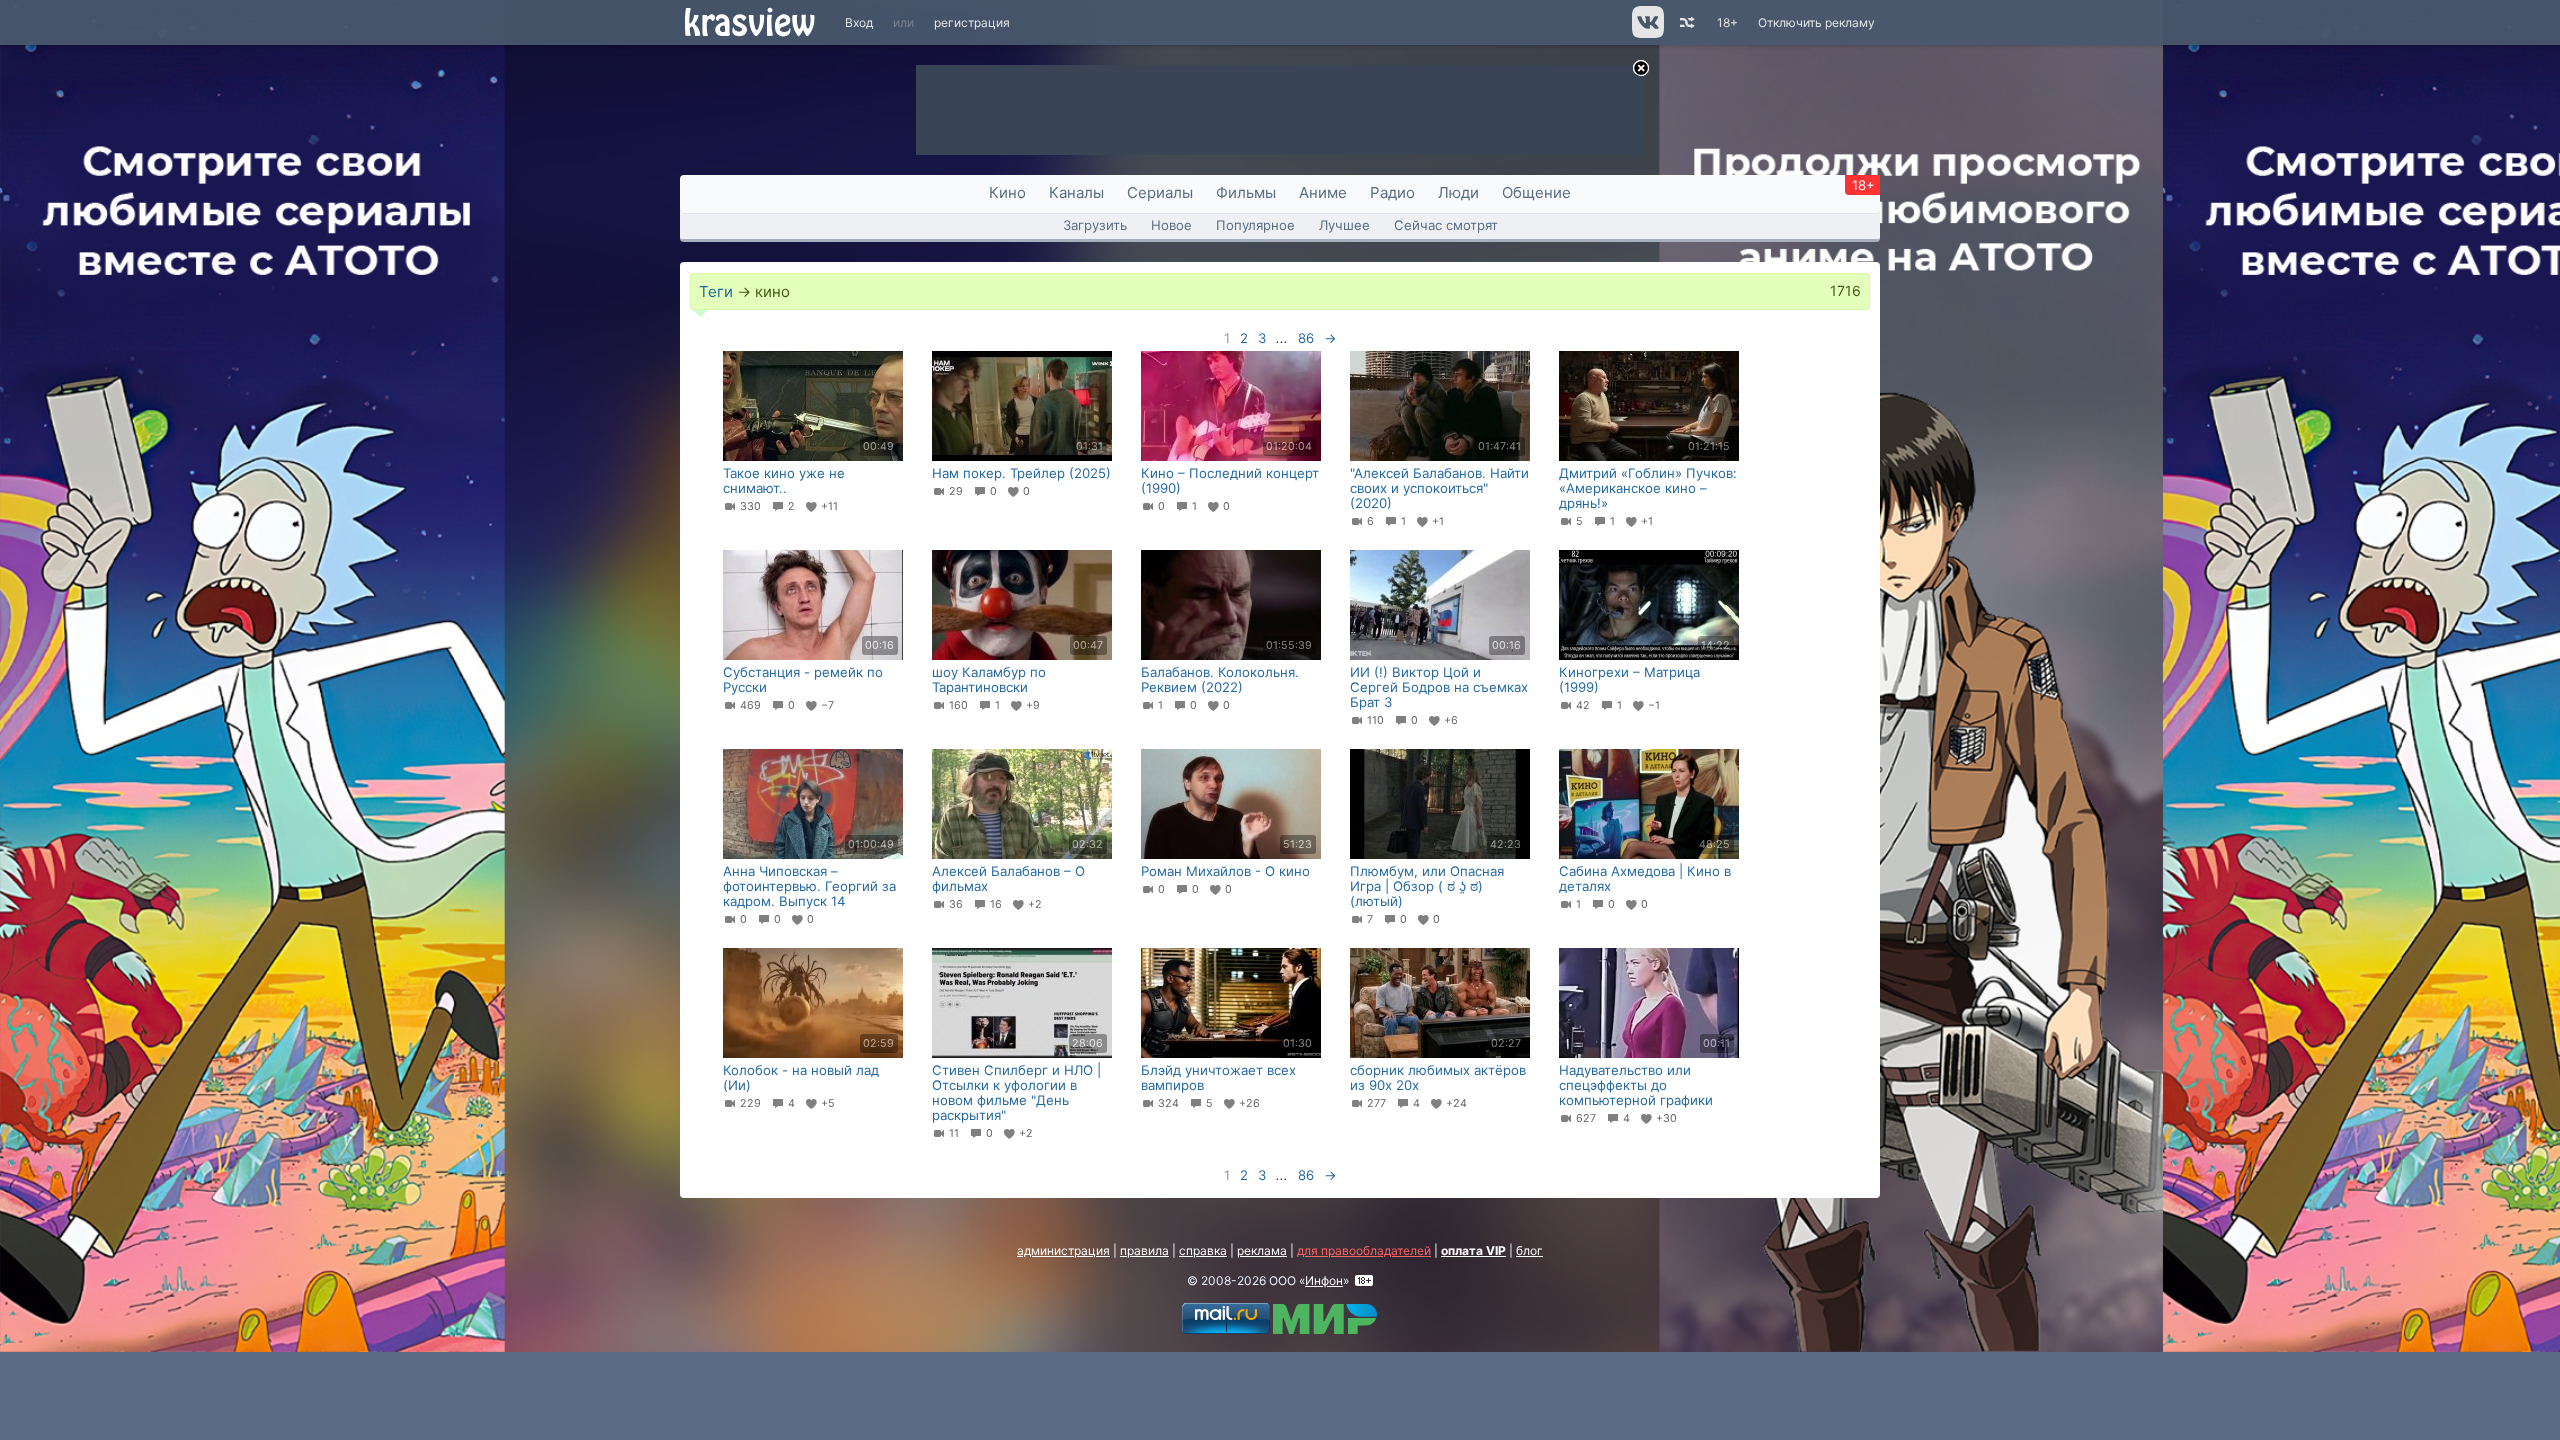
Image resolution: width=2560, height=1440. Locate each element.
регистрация (972, 22)
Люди (1458, 192)
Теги (716, 291)
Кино (1007, 192)
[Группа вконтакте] (1646, 33)
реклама (1262, 1250)
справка (1203, 1250)
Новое (1171, 225)
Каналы (1076, 192)
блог (1529, 1250)
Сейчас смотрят (1446, 225)
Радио (1392, 192)
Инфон (1324, 1280)
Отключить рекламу (1816, 22)
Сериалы (1160, 192)
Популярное (1255, 225)
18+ (1727, 22)
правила (1144, 1250)
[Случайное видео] (1685, 22)
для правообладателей (1364, 1250)
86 (1306, 338)
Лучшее (1344, 225)
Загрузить (1095, 225)
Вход (859, 22)
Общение (1536, 192)
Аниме (1323, 192)
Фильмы (1246, 192)
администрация (1063, 1250)
